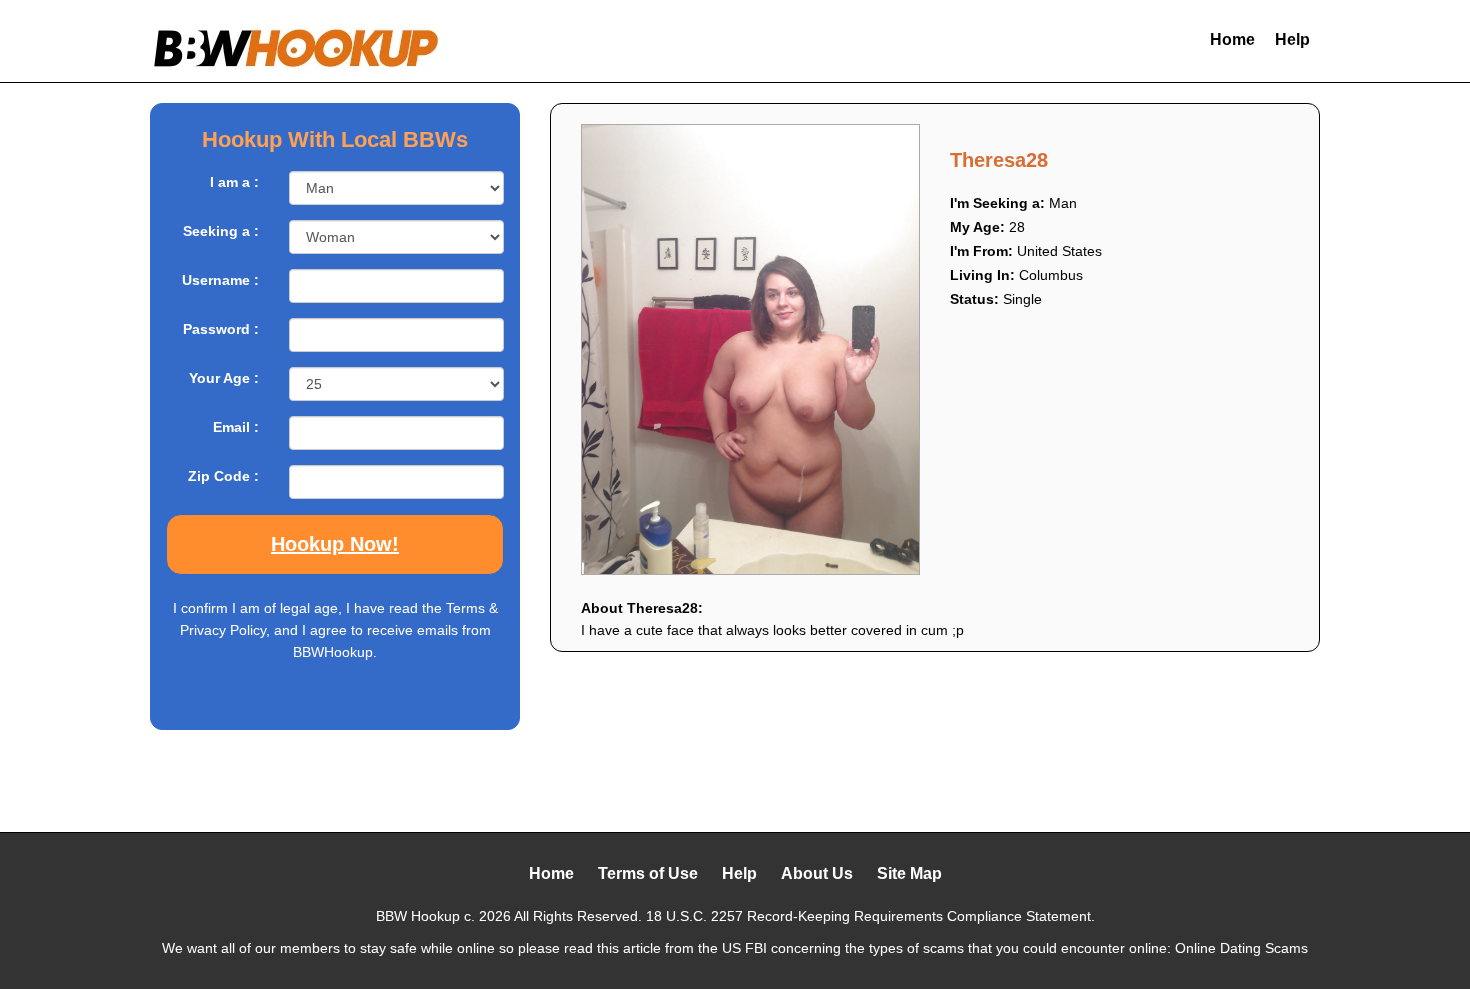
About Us (817, 873)
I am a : (234, 182)
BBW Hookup (418, 916)
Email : (236, 427)
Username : (220, 280)
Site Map (909, 873)
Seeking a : (221, 231)
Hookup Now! (335, 544)
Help (1292, 39)
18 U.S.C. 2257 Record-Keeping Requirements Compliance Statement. (870, 916)
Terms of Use (648, 873)
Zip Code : (223, 476)
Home (1232, 39)
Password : (221, 329)
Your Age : (224, 378)
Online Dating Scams (1241, 948)
